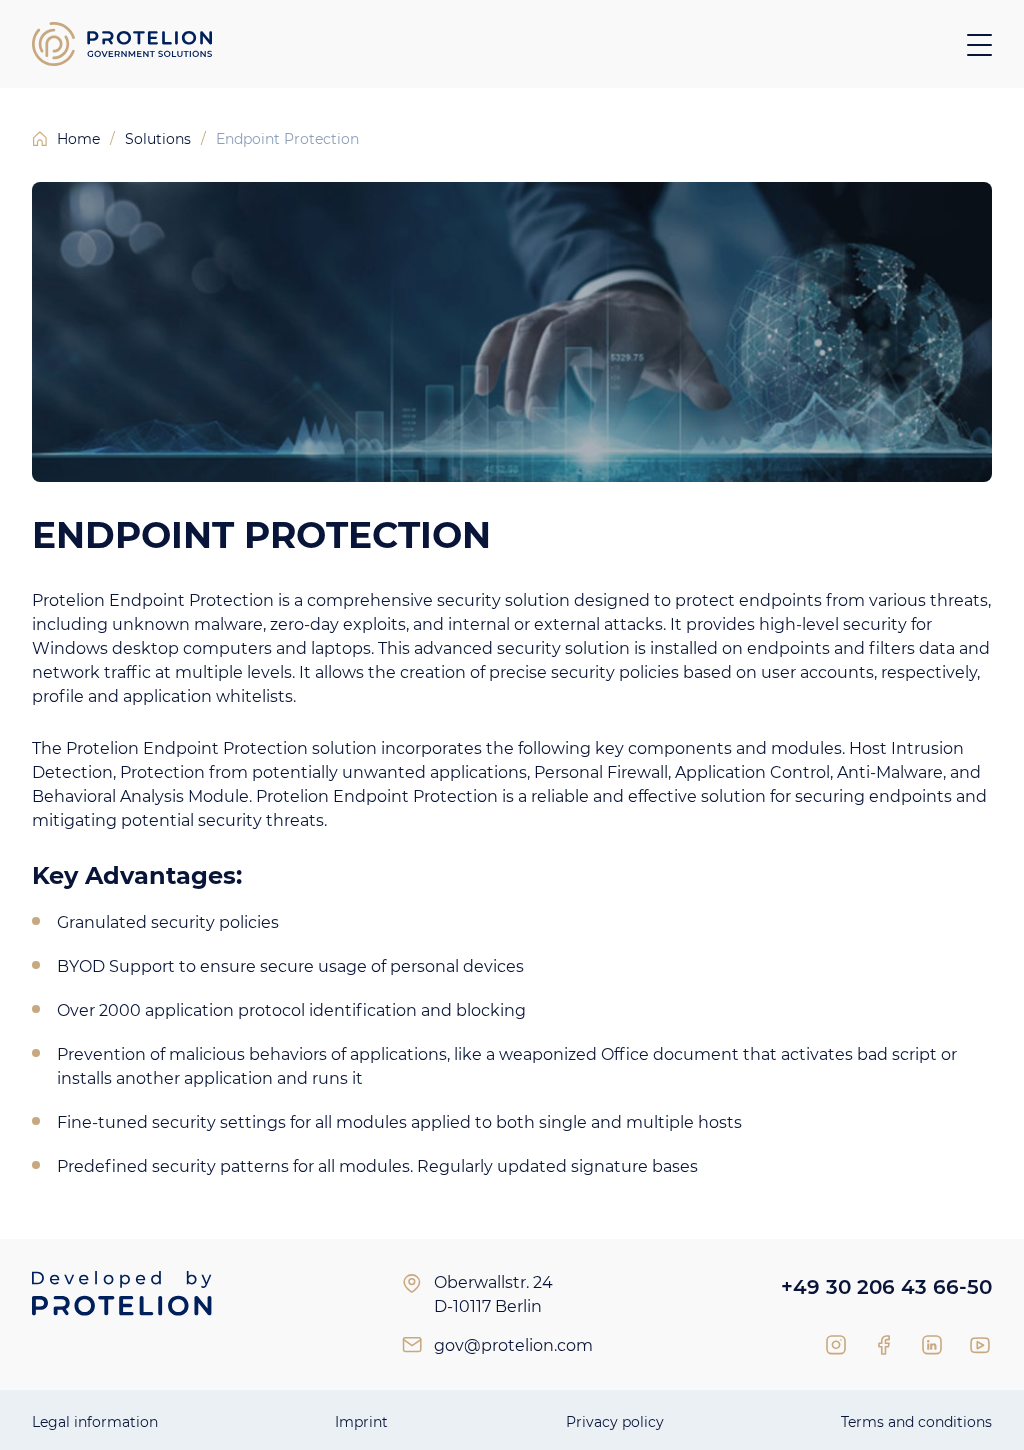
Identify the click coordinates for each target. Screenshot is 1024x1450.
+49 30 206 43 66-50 (886, 1287)
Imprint (361, 1422)
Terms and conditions (916, 1422)
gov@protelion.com (513, 1345)
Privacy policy (615, 1422)
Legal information (95, 1422)
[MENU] (979, 44)
